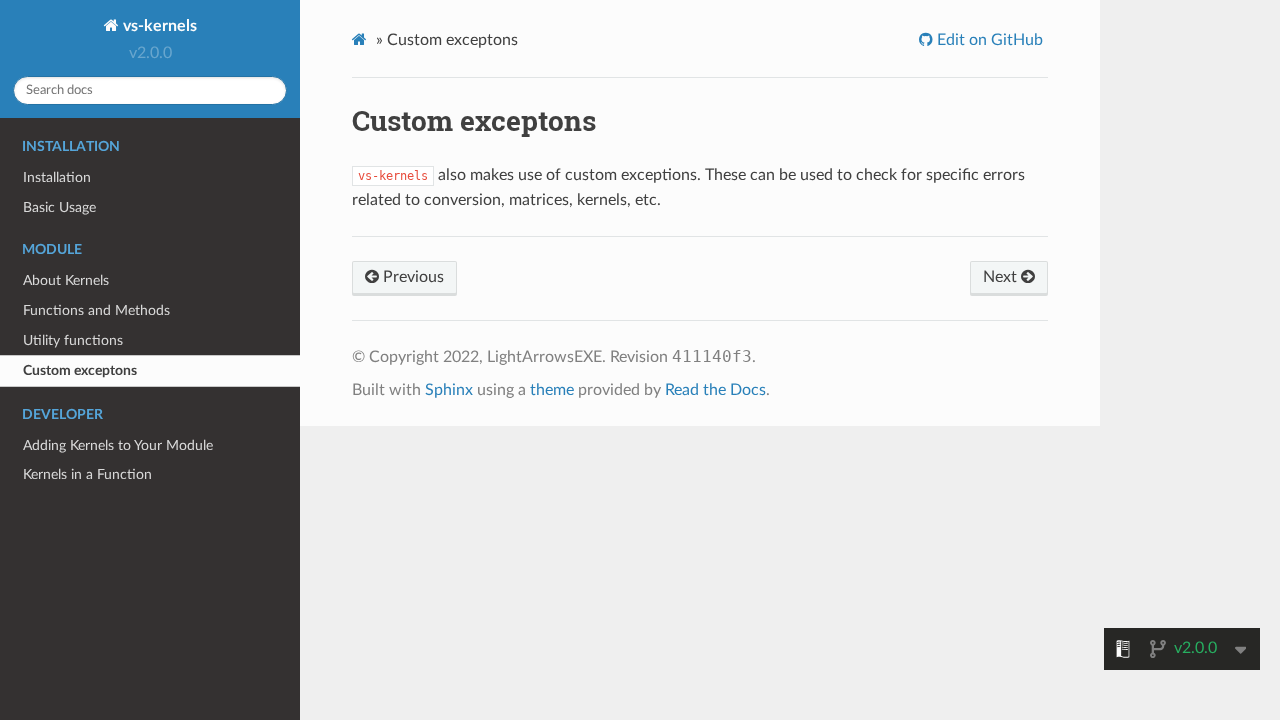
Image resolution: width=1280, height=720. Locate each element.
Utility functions (73, 340)
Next (1002, 277)
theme (552, 390)
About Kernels (66, 280)
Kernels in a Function (87, 474)
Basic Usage (59, 207)
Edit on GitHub (988, 40)
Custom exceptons (80, 370)
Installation (57, 177)
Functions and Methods (96, 310)
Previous (411, 277)
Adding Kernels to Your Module (118, 445)
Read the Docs (715, 390)
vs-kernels (158, 26)
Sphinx (449, 390)
